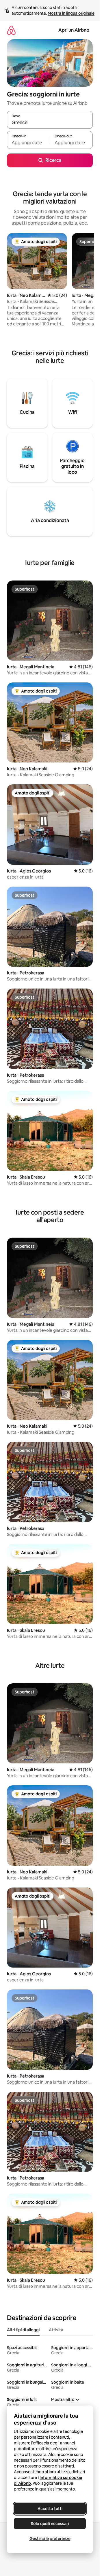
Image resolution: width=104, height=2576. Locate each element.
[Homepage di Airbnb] (11, 30)
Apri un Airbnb (74, 30)
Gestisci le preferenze (50, 2539)
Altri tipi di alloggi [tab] (23, 2330)
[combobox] (50, 122)
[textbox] (28, 143)
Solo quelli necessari (50, 2524)
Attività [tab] (56, 2330)
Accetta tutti (50, 2509)
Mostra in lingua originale (71, 13)
